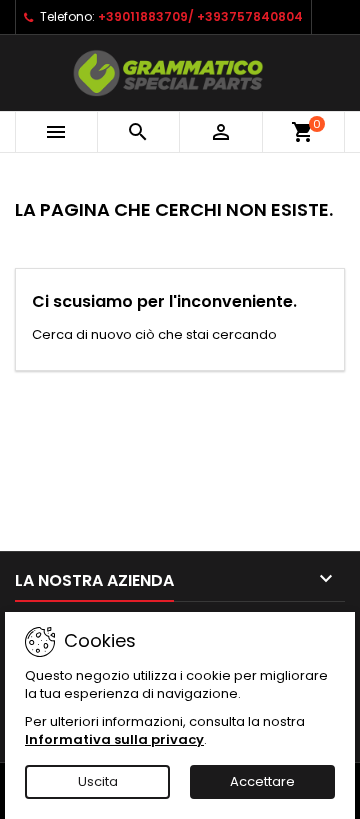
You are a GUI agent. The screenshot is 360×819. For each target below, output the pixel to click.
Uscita (98, 781)
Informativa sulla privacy (114, 739)
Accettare (262, 781)
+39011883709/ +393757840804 (200, 16)
